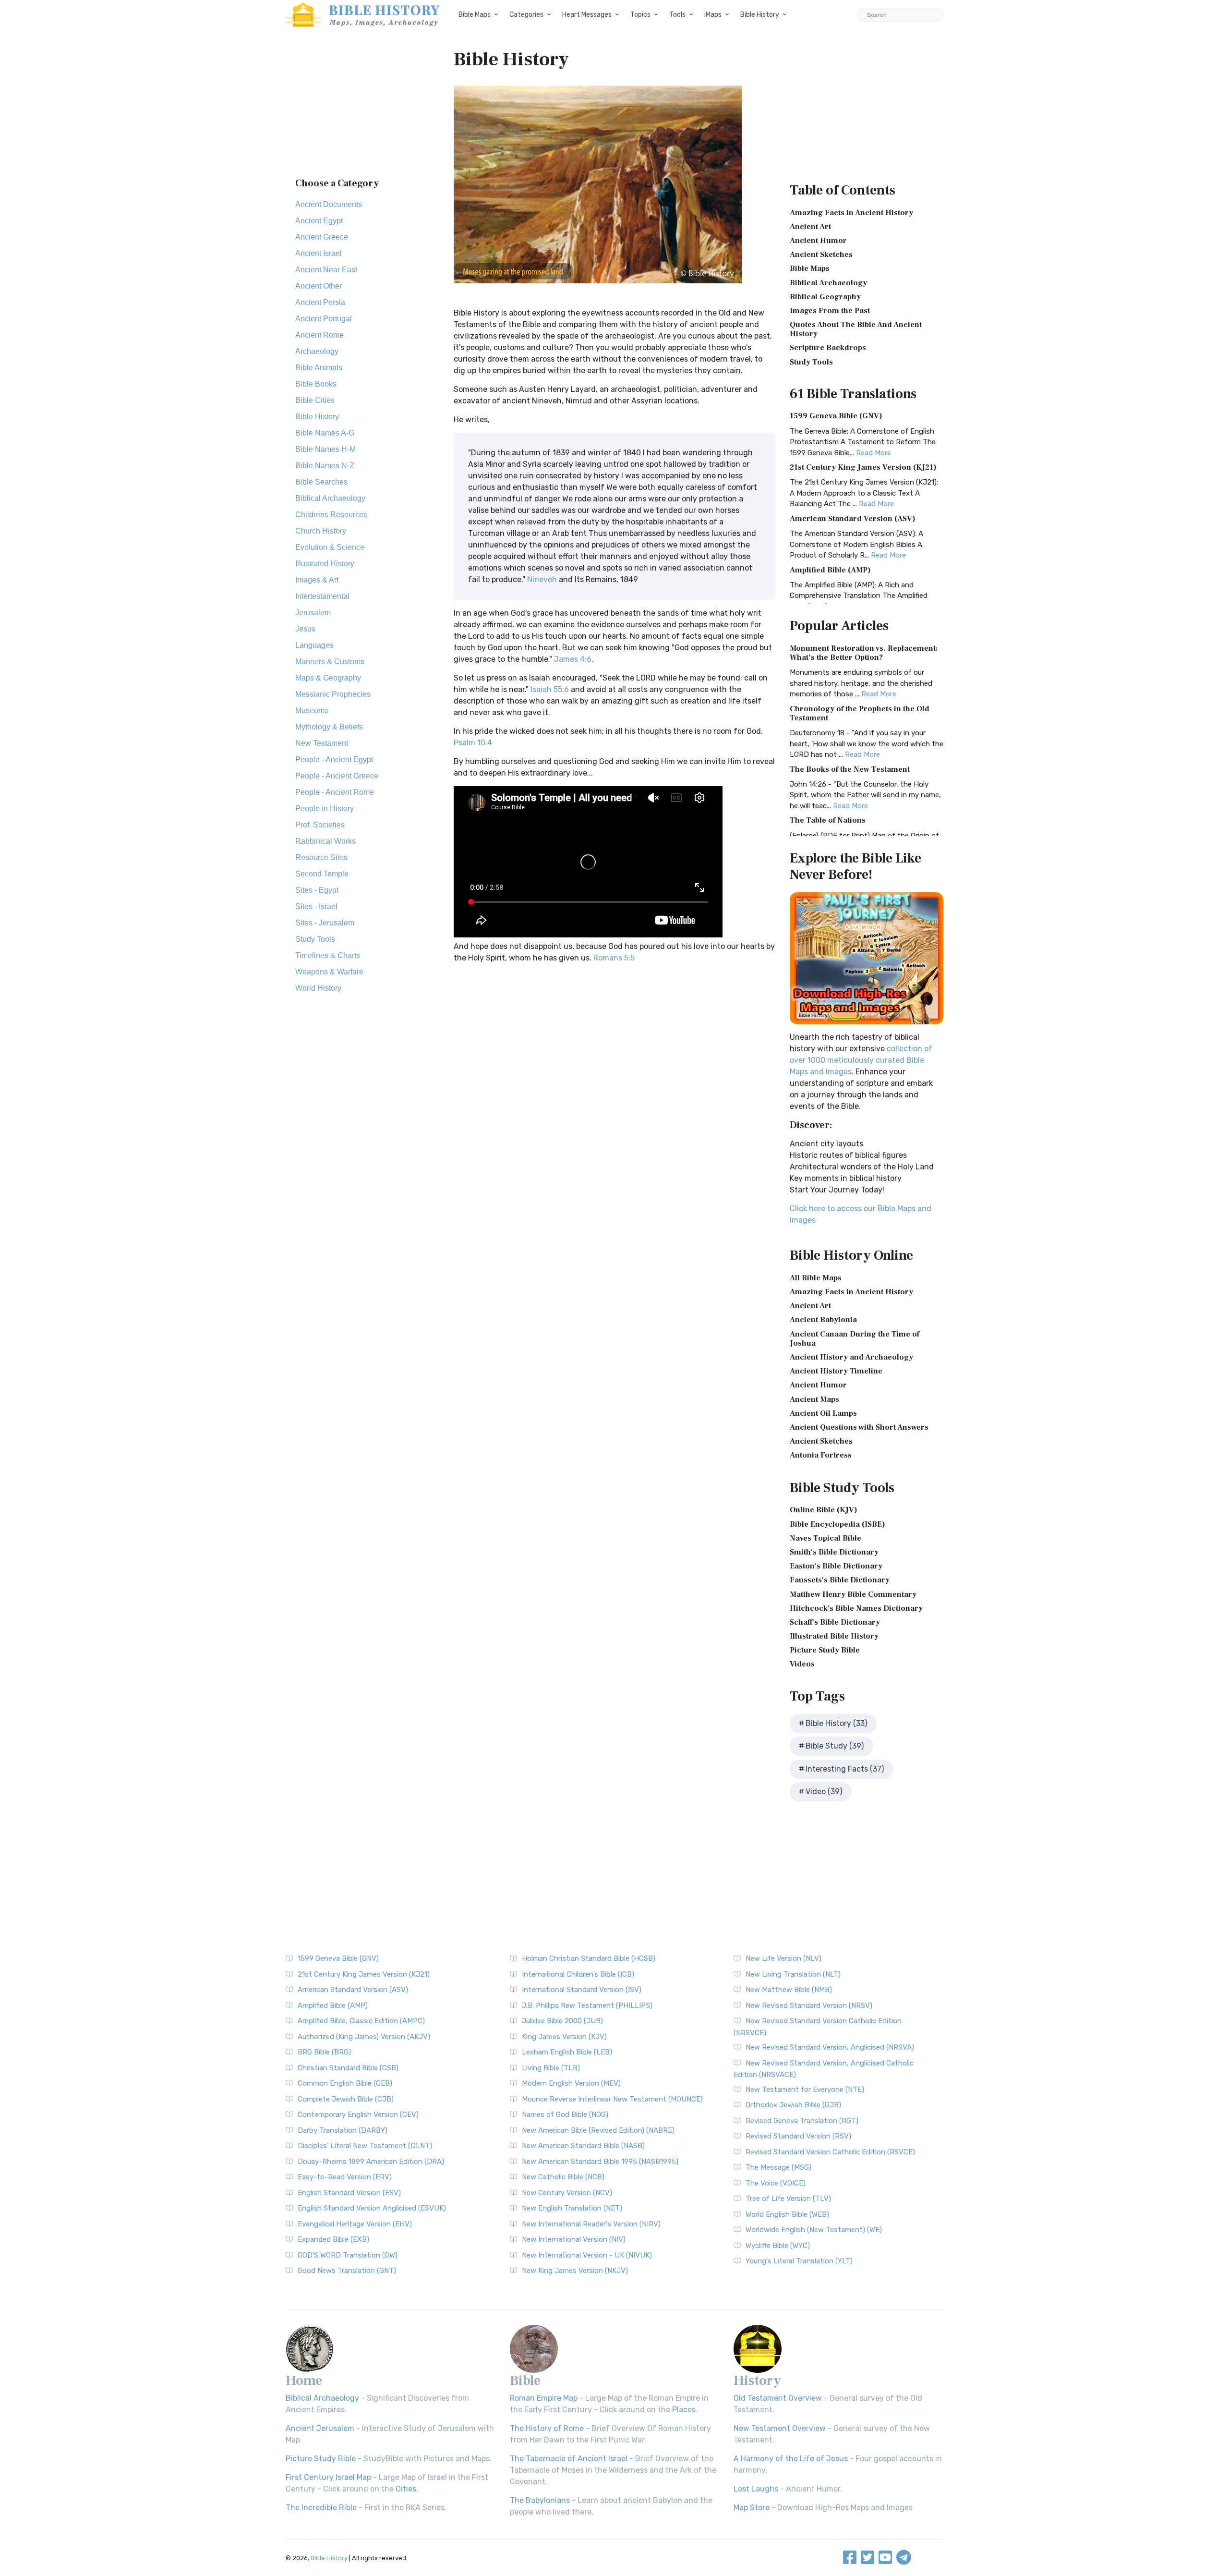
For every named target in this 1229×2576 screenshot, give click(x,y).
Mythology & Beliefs (329, 727)
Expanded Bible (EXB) (333, 2239)
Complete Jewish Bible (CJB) (346, 2099)
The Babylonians (540, 2500)
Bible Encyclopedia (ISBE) (837, 1524)
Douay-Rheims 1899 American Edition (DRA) (371, 2162)
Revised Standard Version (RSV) (798, 2136)
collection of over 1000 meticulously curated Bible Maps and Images (861, 1060)
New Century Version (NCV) (567, 2193)
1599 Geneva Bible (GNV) (836, 416)
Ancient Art (810, 227)
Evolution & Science (330, 547)
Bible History (760, 15)
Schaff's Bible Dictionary (835, 1622)
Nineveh (542, 579)
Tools (677, 15)
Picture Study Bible (825, 1650)
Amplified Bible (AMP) (830, 570)
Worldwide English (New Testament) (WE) (814, 2230)
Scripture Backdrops (828, 348)
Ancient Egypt (319, 221)
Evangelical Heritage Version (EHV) (355, 2224)
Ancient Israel (319, 253)
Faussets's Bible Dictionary (840, 1580)
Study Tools (315, 939)
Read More (874, 453)
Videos (802, 1664)
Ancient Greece (322, 237)
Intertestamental (322, 596)
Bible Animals (319, 368)
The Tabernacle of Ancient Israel (569, 2459)
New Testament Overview (780, 2428)
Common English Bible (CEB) (345, 2083)
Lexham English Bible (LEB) (567, 2052)
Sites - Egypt (317, 890)
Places (684, 2410)
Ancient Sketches (821, 255)
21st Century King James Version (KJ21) (863, 467)
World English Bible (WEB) (787, 2214)
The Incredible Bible (321, 2508)
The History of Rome (547, 2428)
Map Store (752, 2508)
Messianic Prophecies (333, 694)
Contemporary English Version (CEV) (358, 2114)
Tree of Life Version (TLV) (788, 2199)
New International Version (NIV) (574, 2239)
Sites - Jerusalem (325, 923)
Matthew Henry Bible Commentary (853, 1594)
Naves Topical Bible (825, 1538)
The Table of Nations (828, 820)
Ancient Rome (319, 335)
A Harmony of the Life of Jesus (791, 2459)
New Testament (322, 743)
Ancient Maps (814, 1399)
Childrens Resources (331, 515)
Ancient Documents (329, 204)
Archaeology (317, 351)
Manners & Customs (330, 662)
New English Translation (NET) (572, 2208)
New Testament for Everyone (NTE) (805, 2090)
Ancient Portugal (324, 319)
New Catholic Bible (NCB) (563, 2177)
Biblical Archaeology (330, 498)
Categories (526, 15)
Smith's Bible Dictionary (834, 1552)
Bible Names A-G (325, 433)
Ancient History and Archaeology (851, 1357)
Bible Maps (475, 15)
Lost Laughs (756, 2489)
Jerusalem (313, 613)
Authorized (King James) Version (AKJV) (364, 2037)
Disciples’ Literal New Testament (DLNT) (365, 2146)
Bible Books (316, 384)
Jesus (305, 629)
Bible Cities (315, 400)
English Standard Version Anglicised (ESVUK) (372, 2208)
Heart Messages (587, 15)
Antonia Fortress (821, 1455)
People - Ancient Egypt (334, 759)
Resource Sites (321, 857)
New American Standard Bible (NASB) (583, 2146)
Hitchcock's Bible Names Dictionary (856, 1608)
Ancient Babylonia (823, 1320)
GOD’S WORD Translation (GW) (348, 2255)
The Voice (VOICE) (776, 2183)
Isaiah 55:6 (550, 689)
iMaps (713, 15)
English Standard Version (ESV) (349, 2193)
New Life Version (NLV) (783, 1958)
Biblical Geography (825, 297)
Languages (314, 645)
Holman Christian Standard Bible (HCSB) (589, 1958)
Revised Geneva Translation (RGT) (802, 2121)
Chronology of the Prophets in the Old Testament (860, 713)
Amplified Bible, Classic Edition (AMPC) (361, 2021)
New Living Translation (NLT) (793, 1974)
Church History (321, 531)
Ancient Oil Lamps (823, 1413)
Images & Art (317, 580)
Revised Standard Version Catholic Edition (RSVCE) (830, 2152)
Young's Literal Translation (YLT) (799, 2261)
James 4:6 (573, 659)
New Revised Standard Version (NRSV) (809, 2005)
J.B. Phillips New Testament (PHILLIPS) (587, 2005)
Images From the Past (830, 311)
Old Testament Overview (778, 2398)
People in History (325, 808)
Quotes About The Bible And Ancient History (856, 329)
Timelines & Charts (328, 955)
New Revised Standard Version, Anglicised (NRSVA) (830, 2047)
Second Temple (322, 874)
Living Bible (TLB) (551, 2068)
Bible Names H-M (325, 449)
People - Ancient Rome (335, 792)
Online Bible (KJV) (824, 1510)
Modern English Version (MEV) (571, 2083)
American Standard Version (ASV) (853, 519)
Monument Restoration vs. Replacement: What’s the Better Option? (864, 653)
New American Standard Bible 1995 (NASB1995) (600, 2162)
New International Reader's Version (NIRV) (591, 2224)
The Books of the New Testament (850, 769)
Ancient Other (319, 286)
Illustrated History (325, 564)
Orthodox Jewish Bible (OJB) (793, 2105)
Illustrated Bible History (834, 1636)
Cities (406, 2489)
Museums (312, 711)
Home (304, 2381)
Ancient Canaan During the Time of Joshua (855, 1339)
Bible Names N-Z (325, 466)
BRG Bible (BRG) (324, 2052)
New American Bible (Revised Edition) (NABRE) (598, 2130)
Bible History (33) (836, 1723)
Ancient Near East (326, 270)
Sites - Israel (316, 906)
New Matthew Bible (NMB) (789, 1990)
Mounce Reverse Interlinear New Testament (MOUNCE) (612, 2099)
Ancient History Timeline (836, 1371)
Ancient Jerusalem (320, 2428)
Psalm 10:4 (473, 743)
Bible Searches (321, 482)
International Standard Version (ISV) (582, 1990)
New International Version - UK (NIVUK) (587, 2255)
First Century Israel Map (328, 2477)
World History (318, 988)
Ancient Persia (320, 302)
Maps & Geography (328, 678)
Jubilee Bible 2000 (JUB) (562, 2021)
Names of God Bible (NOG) (565, 2114)
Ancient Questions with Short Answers (859, 1427)
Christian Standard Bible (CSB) (348, 2068)
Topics (640, 15)
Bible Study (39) (835, 1746)
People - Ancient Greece (337, 776)
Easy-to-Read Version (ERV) (345, 2177)
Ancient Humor (818, 241)
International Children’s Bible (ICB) (578, 1974)
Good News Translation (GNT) (347, 2271)
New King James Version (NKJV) (575, 2271)
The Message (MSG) (778, 2167)
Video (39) (824, 1792)
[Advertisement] (362, 108)
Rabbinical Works (325, 841)
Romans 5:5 (614, 958)
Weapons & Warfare (329, 972)
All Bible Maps (816, 1278)
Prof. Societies (320, 825)
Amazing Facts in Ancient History (851, 213)
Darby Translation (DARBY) (343, 2130)
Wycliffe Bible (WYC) (778, 2246)
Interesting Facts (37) (845, 1769)
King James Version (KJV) (564, 2037)
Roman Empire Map (544, 2398)
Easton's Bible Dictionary (836, 1566)
